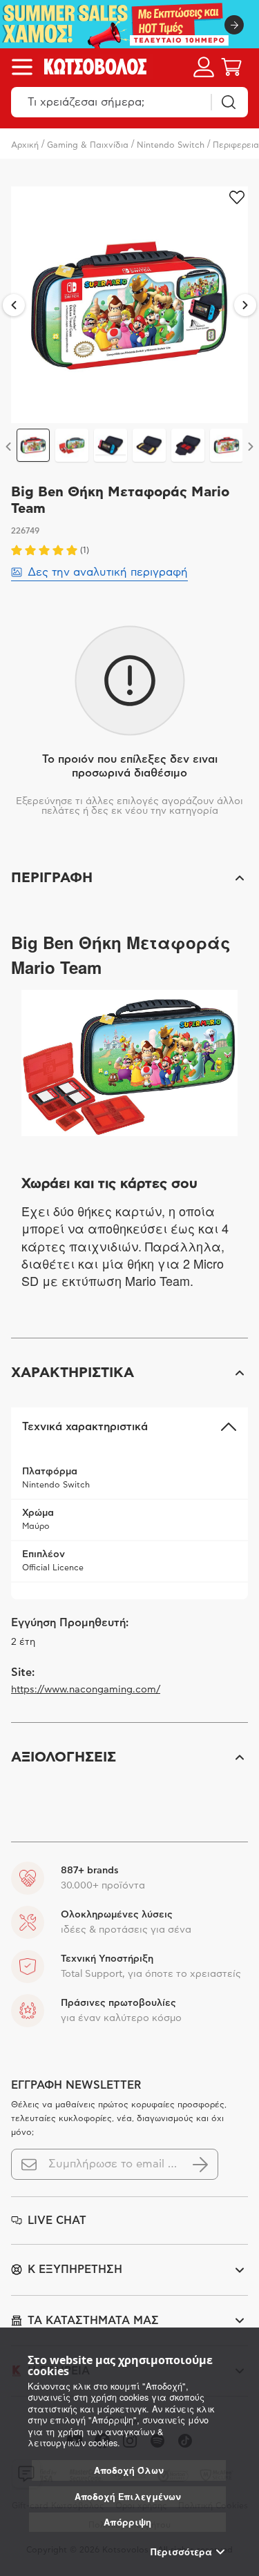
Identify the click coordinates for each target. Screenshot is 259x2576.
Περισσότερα (181, 2552)
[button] (129, 878)
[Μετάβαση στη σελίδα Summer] (129, 24)
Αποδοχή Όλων (129, 2470)
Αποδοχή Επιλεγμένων (128, 2497)
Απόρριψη (127, 2522)
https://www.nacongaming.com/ (86, 1690)
